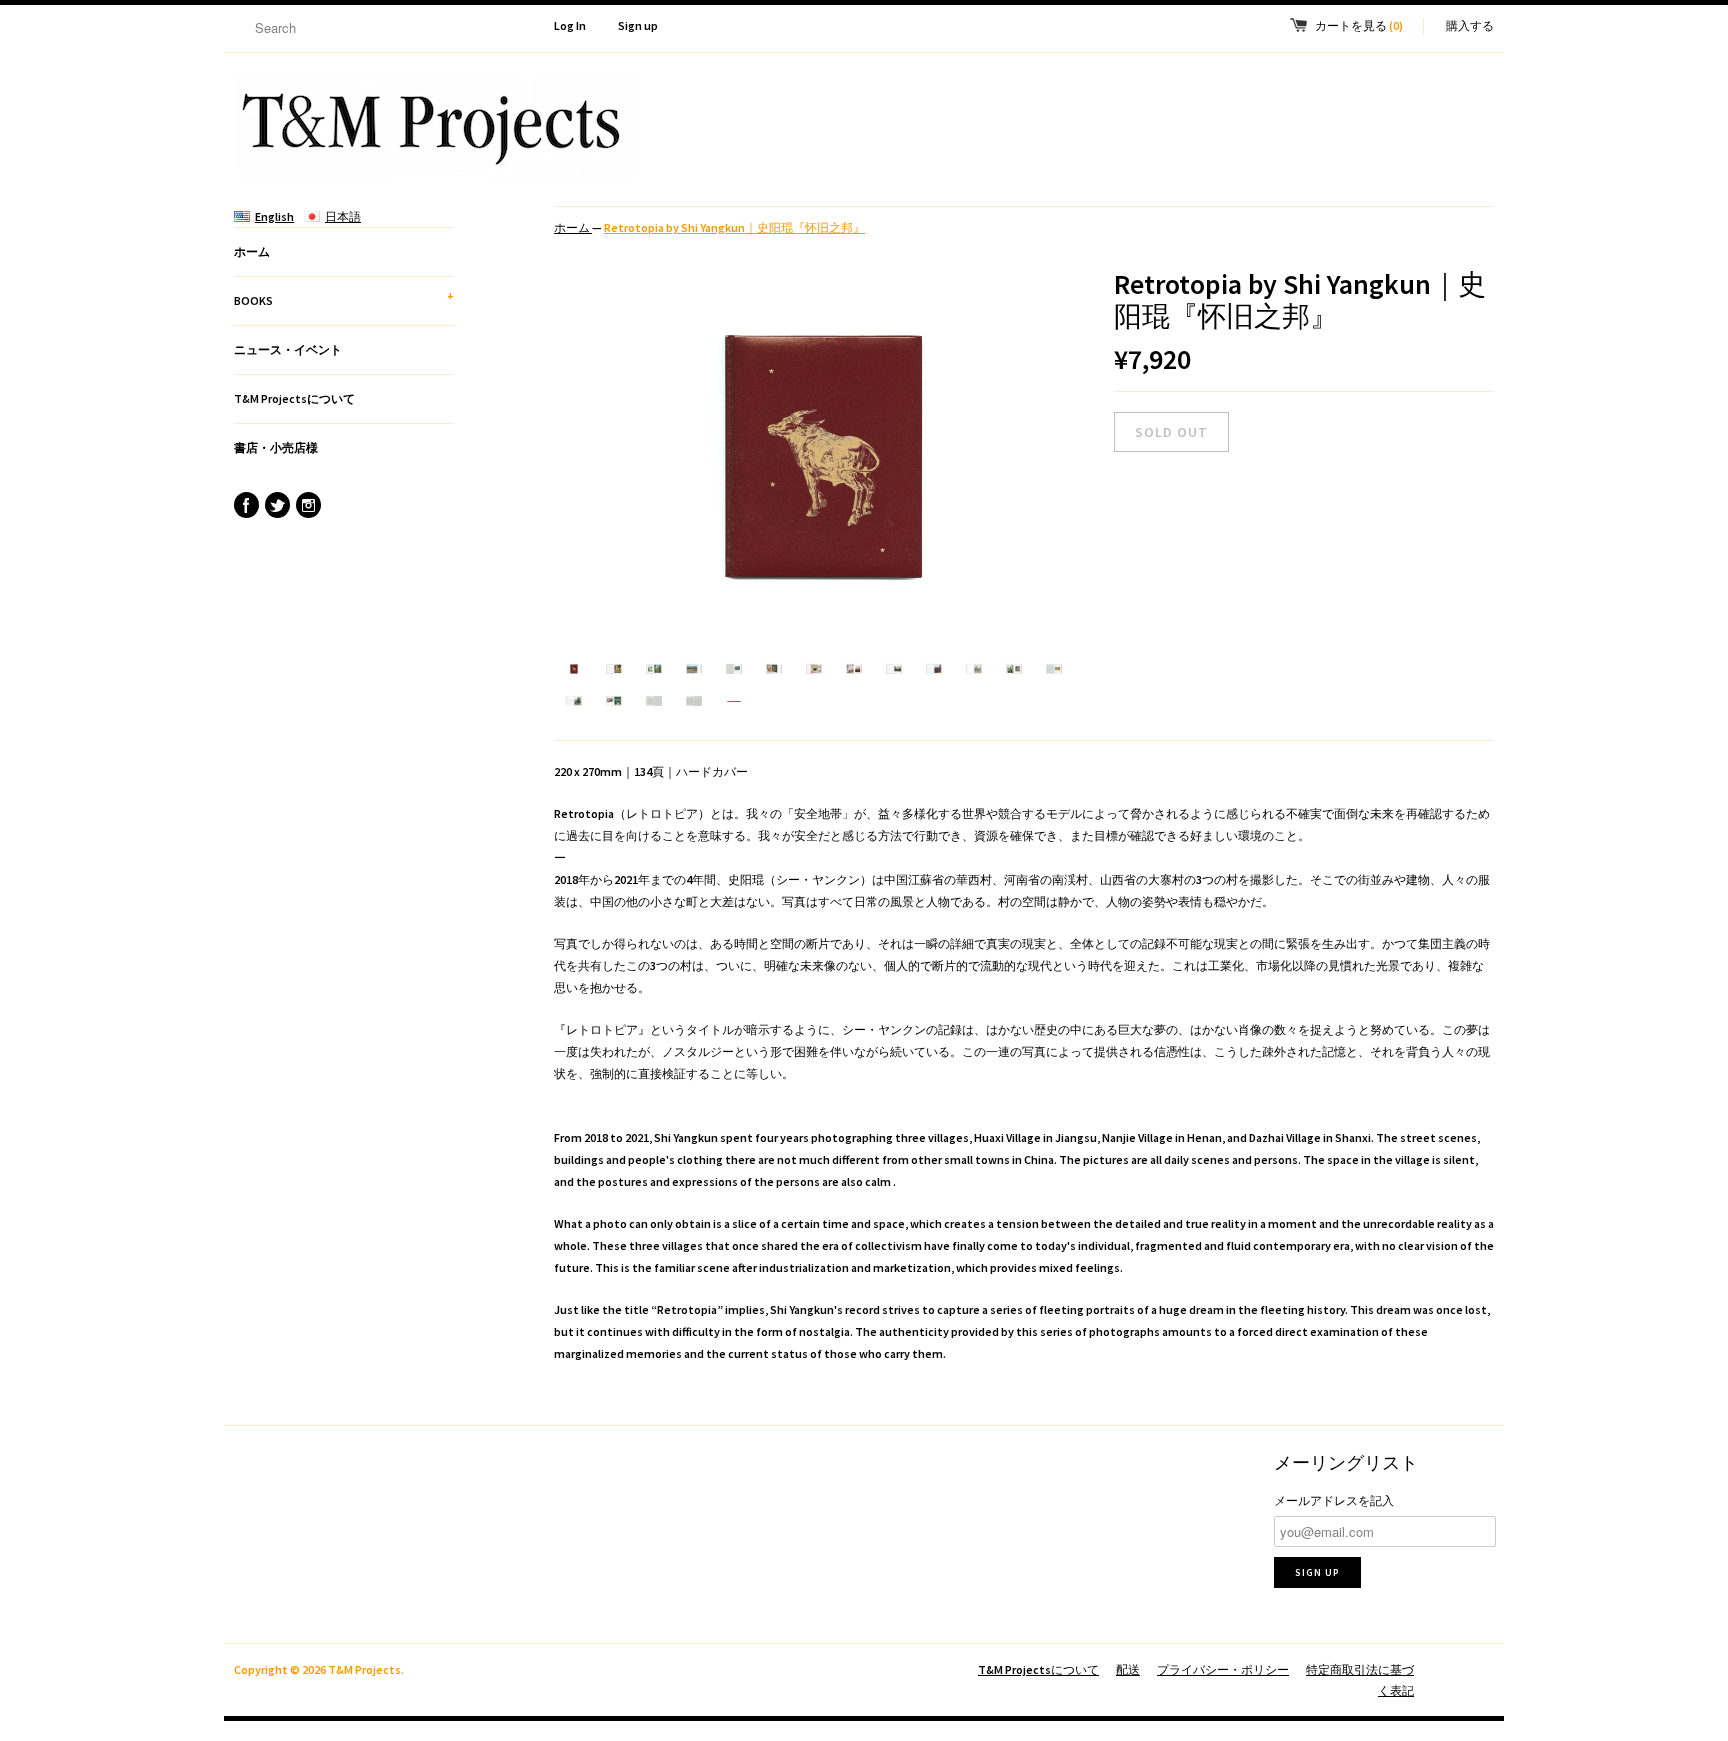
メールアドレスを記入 (1334, 1500)
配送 (1128, 1669)
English (274, 216)
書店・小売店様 (276, 447)
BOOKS (344, 298)
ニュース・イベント (288, 349)
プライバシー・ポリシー (1223, 1669)
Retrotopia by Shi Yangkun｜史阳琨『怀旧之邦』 (734, 227)
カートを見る (1359, 25)
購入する (1470, 25)
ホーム (252, 251)
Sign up (638, 25)
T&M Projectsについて (294, 398)
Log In (570, 25)
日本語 (343, 216)
